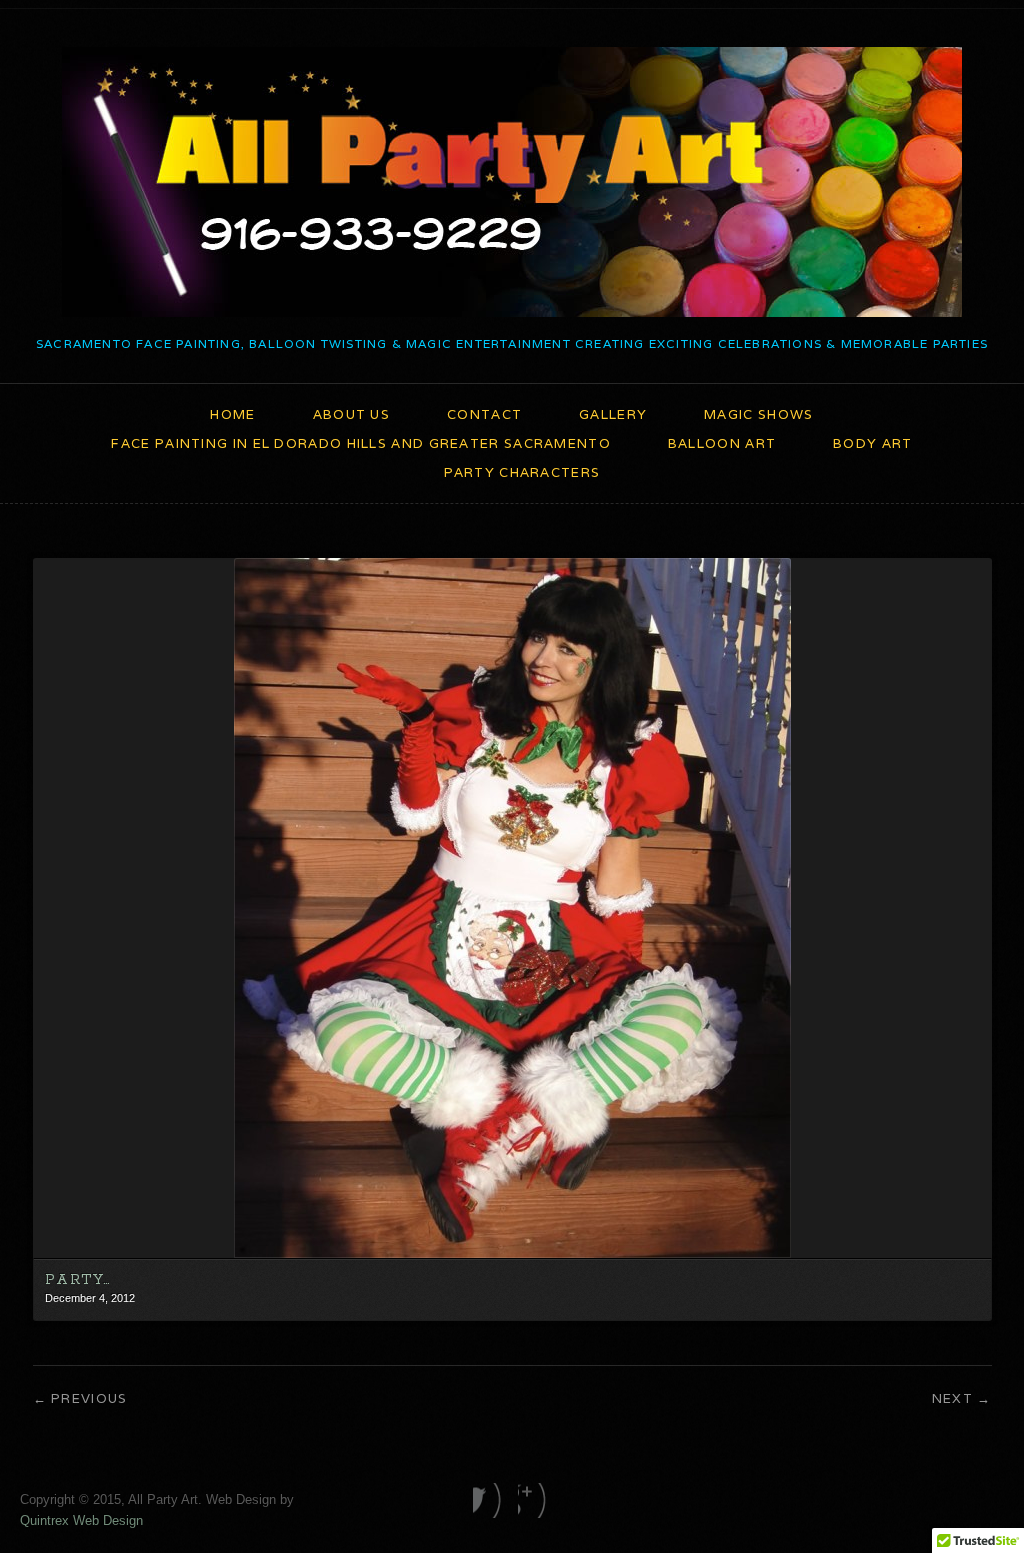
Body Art (872, 443)
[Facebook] (489, 1500)
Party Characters (522, 472)
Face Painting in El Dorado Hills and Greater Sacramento (361, 443)
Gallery (613, 414)
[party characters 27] (512, 1253)
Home (232, 414)
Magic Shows (758, 414)
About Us (351, 414)
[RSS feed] (534, 1500)
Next (952, 1398)
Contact (484, 414)
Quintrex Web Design (81, 1520)
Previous (89, 1398)
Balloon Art (722, 443)
